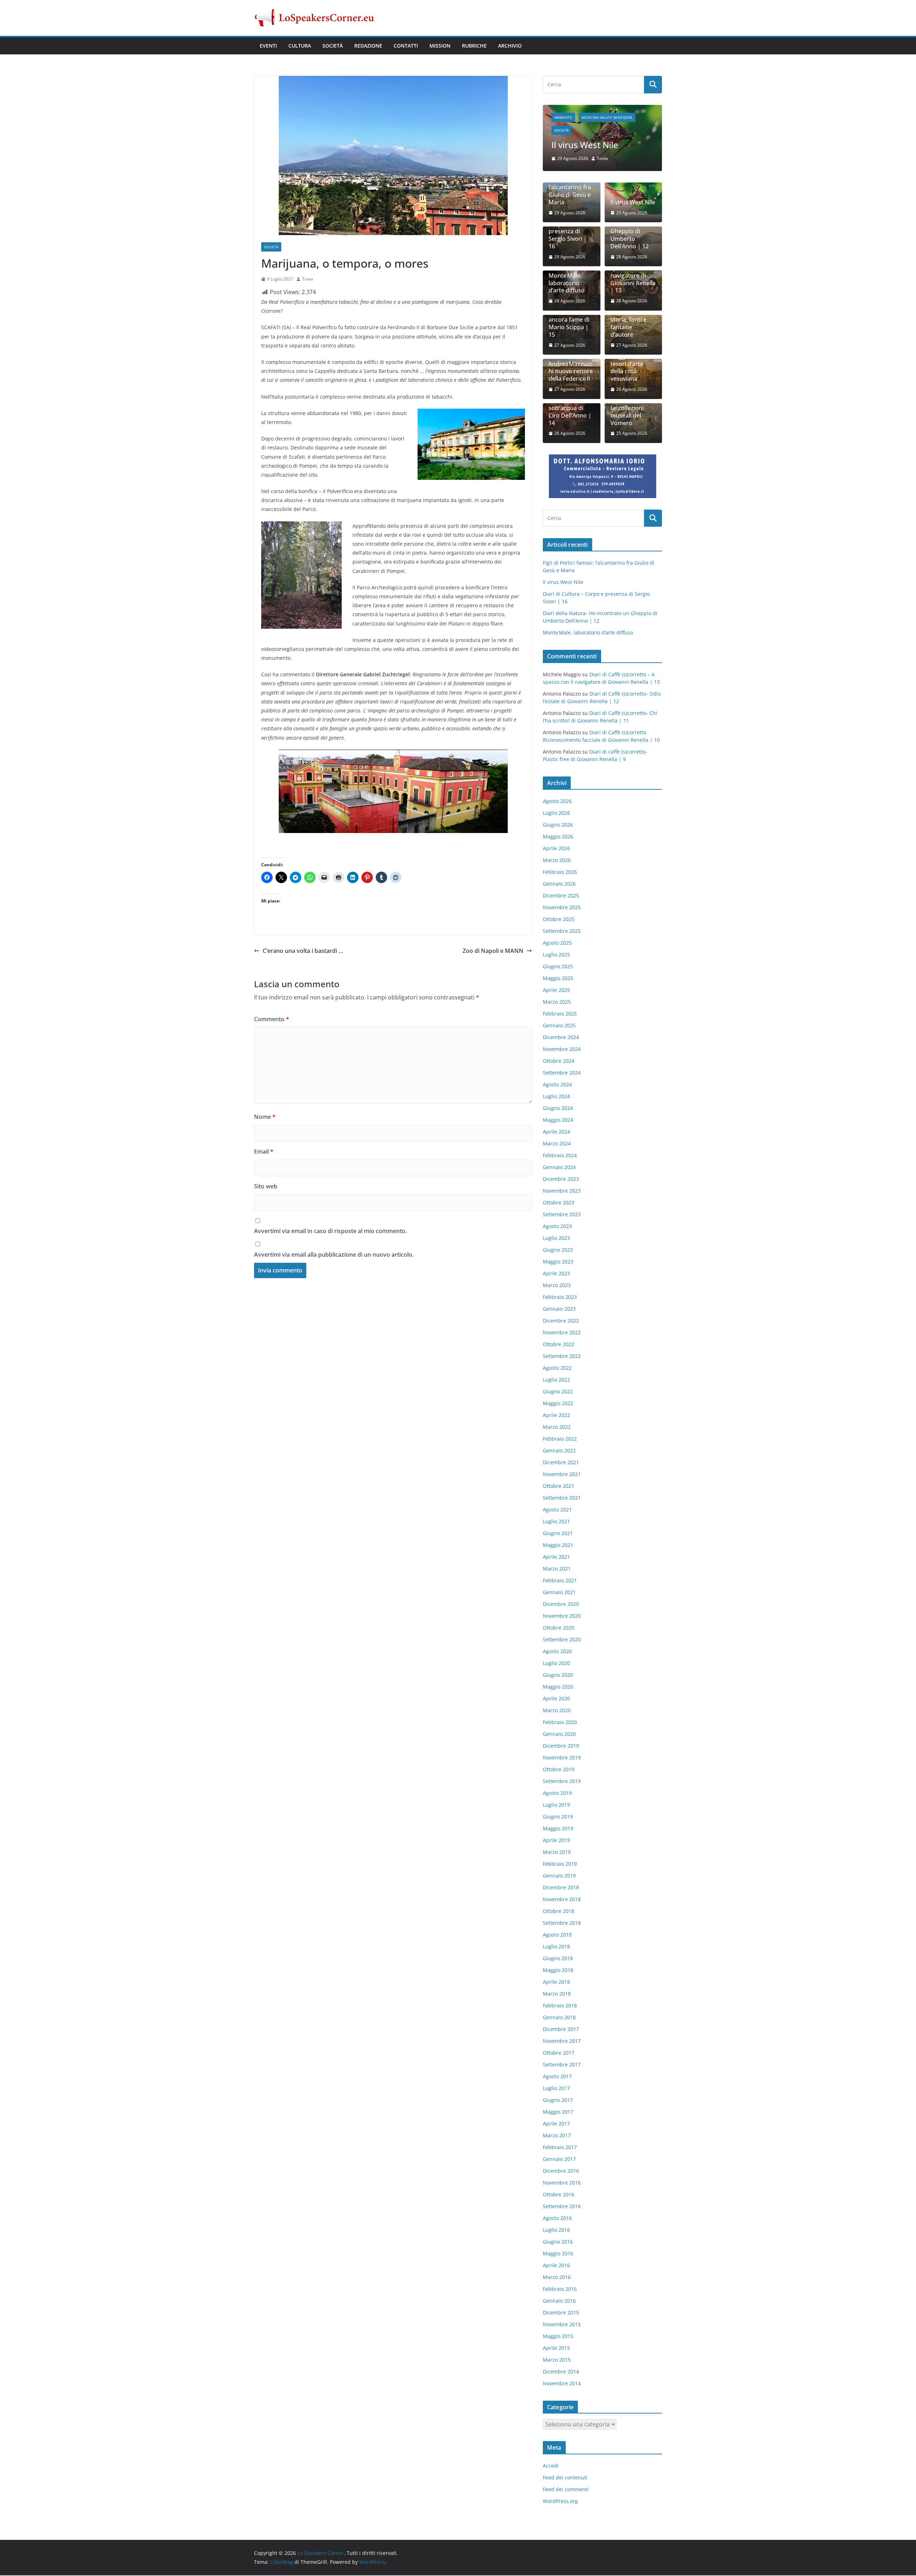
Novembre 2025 (562, 908)
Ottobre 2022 (559, 1345)
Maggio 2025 (558, 979)
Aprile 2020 (556, 1699)
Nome (265, 1117)
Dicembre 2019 (561, 1746)
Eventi (268, 46)
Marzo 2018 (557, 1994)
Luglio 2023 (556, 1239)
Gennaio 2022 (559, 1451)
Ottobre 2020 (559, 1628)
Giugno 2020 (558, 1676)
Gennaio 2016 (559, 2301)
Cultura (300, 46)
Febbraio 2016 (560, 2290)
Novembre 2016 (562, 2183)
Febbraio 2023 (560, 1298)
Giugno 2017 (558, 2101)
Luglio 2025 (556, 955)
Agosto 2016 (557, 2219)
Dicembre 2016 (561, 2171)
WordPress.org (560, 2502)
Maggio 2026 (558, 837)
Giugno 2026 (558, 825)
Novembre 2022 (562, 1333)
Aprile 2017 (556, 2124)
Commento (272, 1019)
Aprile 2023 (556, 1274)
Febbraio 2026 (560, 873)
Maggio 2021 (558, 1546)
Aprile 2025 (556, 991)
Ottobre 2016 (559, 2195)
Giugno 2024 (558, 1109)
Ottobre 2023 (559, 1203)
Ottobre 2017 (559, 2053)
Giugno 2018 (558, 1959)
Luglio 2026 (556, 814)
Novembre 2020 (562, 1616)
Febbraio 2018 (560, 2006)
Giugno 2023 (558, 1250)
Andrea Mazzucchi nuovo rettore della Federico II (571, 372)
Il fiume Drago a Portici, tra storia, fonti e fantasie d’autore (632, 321)
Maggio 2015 (558, 2337)
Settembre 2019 (562, 1782)
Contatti (406, 46)
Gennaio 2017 (559, 2160)
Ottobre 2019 (559, 1770)
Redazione (368, 46)
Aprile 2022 (556, 1416)
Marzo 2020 (557, 1711)
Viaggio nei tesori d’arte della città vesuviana (627, 368)
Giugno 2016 (558, 2242)
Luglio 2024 (556, 1097)
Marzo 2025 (557, 1002)
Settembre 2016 (562, 2207)
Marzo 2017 (557, 2136)
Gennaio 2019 (559, 1876)
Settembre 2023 (562, 1215)
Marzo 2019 (557, 1853)
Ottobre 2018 (559, 1912)
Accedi (551, 2466)
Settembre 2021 (562, 1498)
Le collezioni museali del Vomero (627, 416)
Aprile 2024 (556, 1132)
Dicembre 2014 (561, 2372)
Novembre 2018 (562, 1900)
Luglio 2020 (556, 1664)
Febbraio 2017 (560, 2148)
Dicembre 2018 (561, 1888)
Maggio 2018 (558, 1971)
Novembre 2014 (562, 2384)
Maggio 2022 (558, 1404)
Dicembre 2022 (561, 1321)
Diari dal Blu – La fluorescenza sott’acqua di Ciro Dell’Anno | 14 (571, 409)
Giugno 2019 (558, 1817)
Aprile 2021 (556, 1557)
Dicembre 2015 (561, 2313)
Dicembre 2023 (561, 1180)
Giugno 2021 (558, 1534)
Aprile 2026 (556, 849)
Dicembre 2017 (561, 2030)
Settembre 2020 (562, 1640)
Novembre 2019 (562, 1758)
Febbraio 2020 (560, 1723)
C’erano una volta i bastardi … (303, 951)
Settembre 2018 (562, 1924)
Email (264, 1151)
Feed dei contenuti (565, 2478)
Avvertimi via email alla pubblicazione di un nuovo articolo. (334, 1255)
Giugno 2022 (558, 1392)
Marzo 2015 (557, 2360)
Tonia (308, 279)
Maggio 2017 (558, 2112)
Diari (583, 109)
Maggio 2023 (558, 1262)
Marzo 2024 (557, 1144)
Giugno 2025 (558, 967)
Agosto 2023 (557, 1227)
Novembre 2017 (562, 2042)
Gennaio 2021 (559, 1593)
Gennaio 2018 (559, 2018)
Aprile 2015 (556, 2349)
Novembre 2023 (562, 1191)
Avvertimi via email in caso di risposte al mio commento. (330, 1231)
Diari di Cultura (612, 109)
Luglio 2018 (556, 1947)
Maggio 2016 (558, 2254)
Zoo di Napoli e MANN (493, 951)
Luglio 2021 (556, 1522)
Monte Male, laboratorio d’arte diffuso (567, 284)
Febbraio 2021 (560, 1581)
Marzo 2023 (557, 1286)
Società (333, 46)
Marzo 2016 (557, 2278)
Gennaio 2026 (559, 884)
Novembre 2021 (562, 1475)
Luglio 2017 (556, 2089)
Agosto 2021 (557, 1510)
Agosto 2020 (557, 1652)
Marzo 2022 (557, 1428)
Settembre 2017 (562, 2065)
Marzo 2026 (557, 861)
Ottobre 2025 (559, 920)
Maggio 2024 (558, 1121)
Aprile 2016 (556, 2266)
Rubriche (474, 46)
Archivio (510, 46)
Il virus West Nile (633, 203)
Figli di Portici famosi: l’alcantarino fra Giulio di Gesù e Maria (570, 188)
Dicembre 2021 (561, 1463)
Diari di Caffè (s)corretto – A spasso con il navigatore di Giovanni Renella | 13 (633, 273)
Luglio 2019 (556, 1805)
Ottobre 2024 (559, 1061)
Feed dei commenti (566, 2490)
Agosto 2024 (557, 1085)
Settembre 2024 (562, 1073)
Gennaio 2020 (559, 1735)
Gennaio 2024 (559, 1168)
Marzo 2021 (557, 1569)
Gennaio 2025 (559, 1026)
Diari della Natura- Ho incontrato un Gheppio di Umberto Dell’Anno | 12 (630, 228)
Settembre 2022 (562, 1357)
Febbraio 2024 (560, 1156)
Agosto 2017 (557, 2077)
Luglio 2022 (556, 1380)
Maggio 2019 (558, 1829)
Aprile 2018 (556, 1983)
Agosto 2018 (557, 1935)
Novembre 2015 (562, 2325)
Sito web (266, 1186)
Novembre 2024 (562, 1050)
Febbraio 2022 (560, 1439)
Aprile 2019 (556, 1841)
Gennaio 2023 (559, 1309)
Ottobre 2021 (559, 1487)
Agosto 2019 (557, 1794)
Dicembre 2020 (561, 1605)
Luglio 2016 (556, 2231)
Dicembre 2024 (561, 1038)
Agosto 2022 (557, 1369)
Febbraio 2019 (560, 1864)
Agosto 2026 (557, 802)
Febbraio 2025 (560, 1014)
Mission (440, 46)
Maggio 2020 (558, 1687)
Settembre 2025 (562, 932)
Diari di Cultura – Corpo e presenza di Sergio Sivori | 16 (602, 134)
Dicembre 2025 (561, 896)
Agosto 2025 (557, 943)
